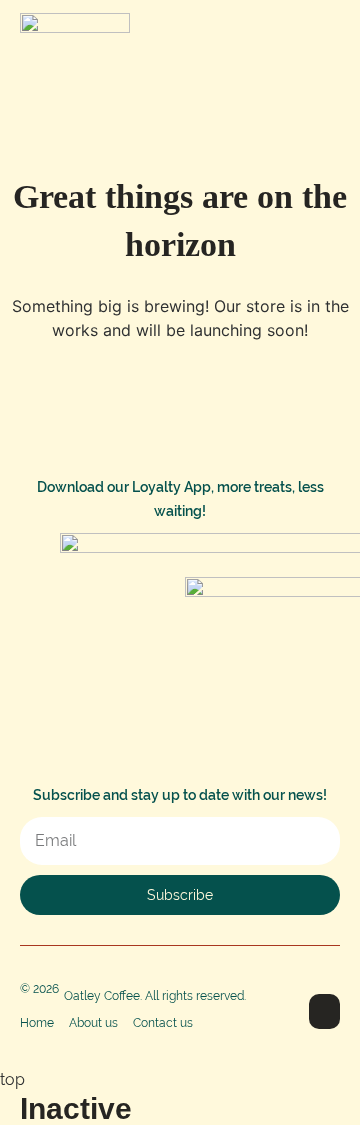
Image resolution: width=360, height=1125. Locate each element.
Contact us (163, 1023)
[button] (325, 33)
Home (37, 1023)
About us (93, 1023)
